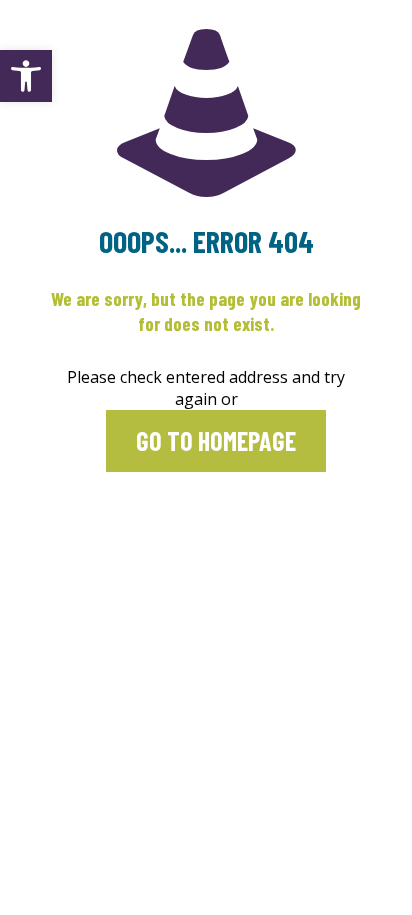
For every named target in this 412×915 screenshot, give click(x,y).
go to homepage (216, 440)
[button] (26, 76)
